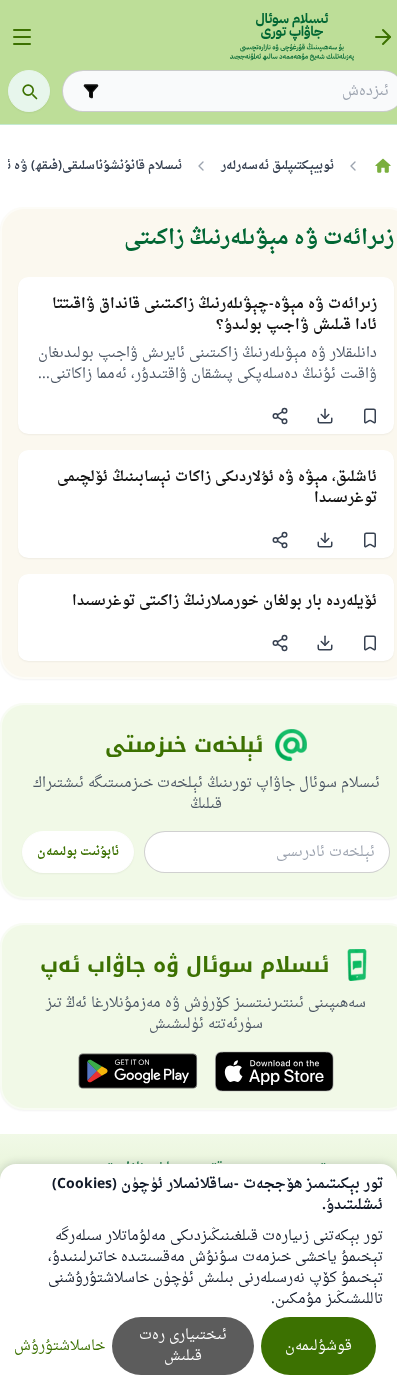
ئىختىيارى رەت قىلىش (183, 1346)
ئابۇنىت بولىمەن (78, 852)
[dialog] (198, 1276)
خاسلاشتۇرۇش (59, 1346)
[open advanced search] (91, 91)
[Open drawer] (22, 37)
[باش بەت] (382, 166)
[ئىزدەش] (29, 91)
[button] (369, 416)
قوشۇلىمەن (318, 1346)
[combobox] (247, 91)
